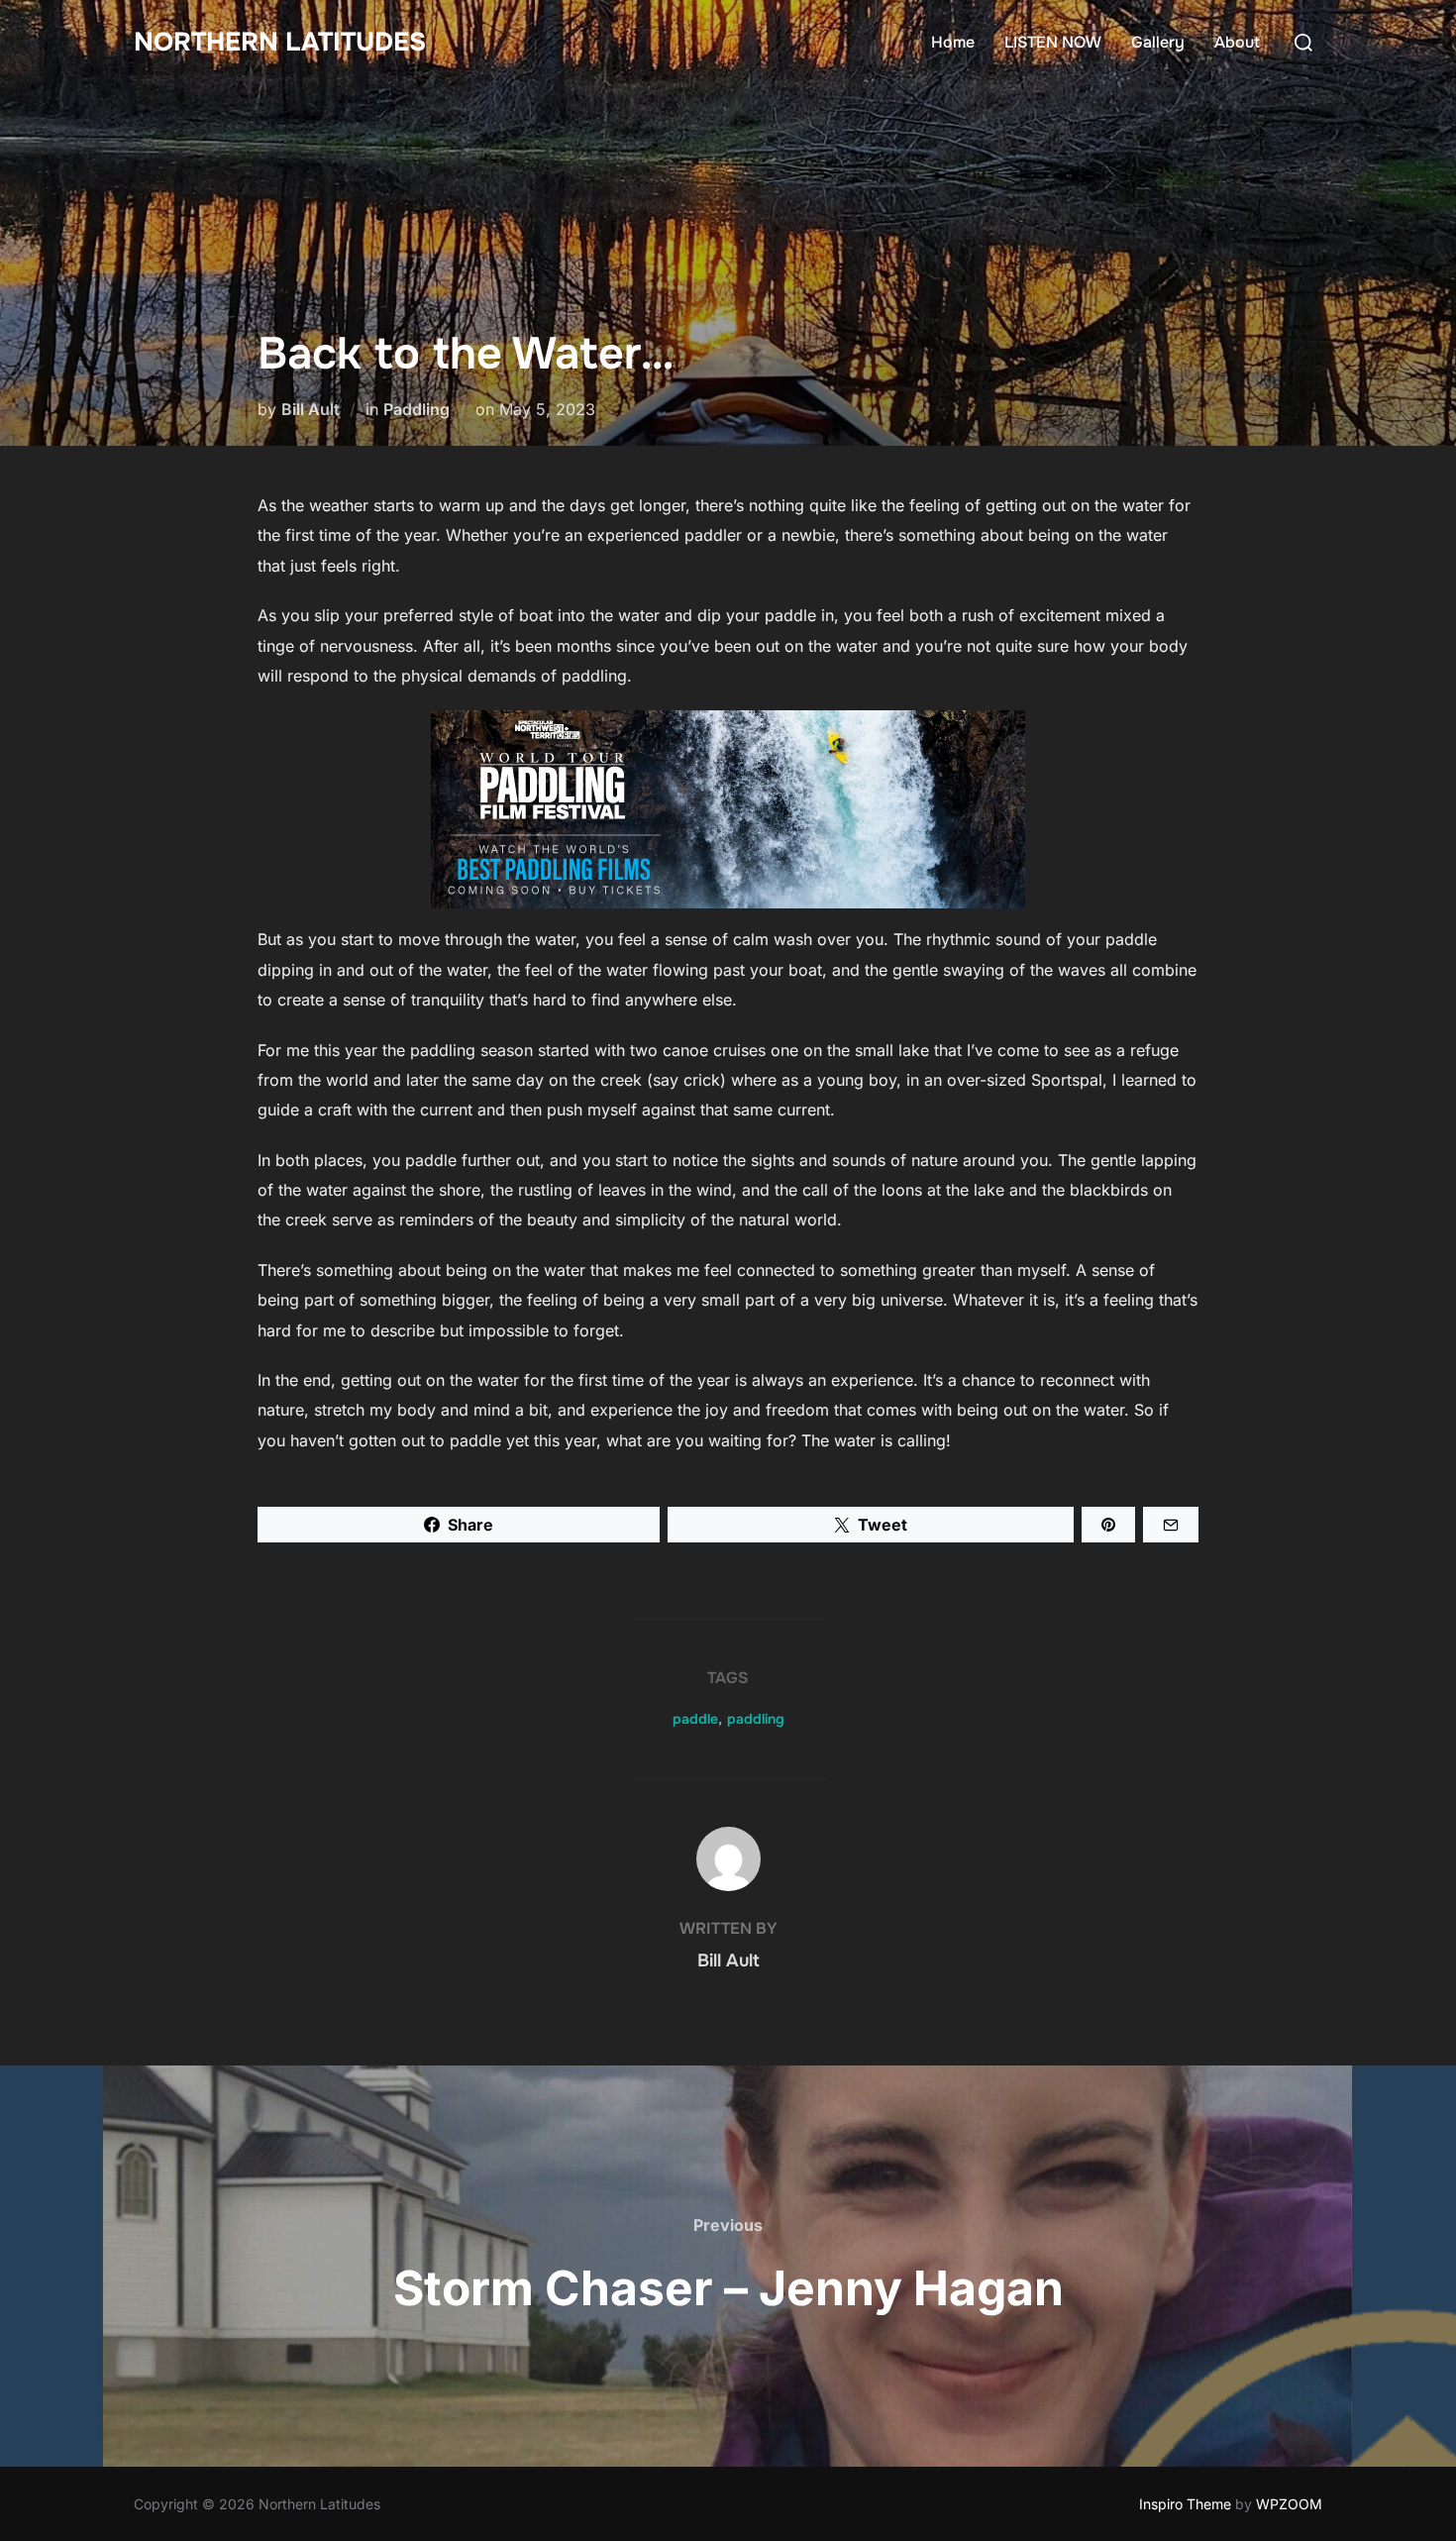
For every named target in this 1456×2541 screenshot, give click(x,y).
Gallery (1158, 42)
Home (953, 42)
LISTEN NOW (1053, 42)
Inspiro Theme (1185, 2504)
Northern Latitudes (280, 42)
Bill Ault (311, 409)
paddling (756, 1719)
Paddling (416, 409)
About (1237, 42)
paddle (695, 1719)
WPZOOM (1289, 2504)
